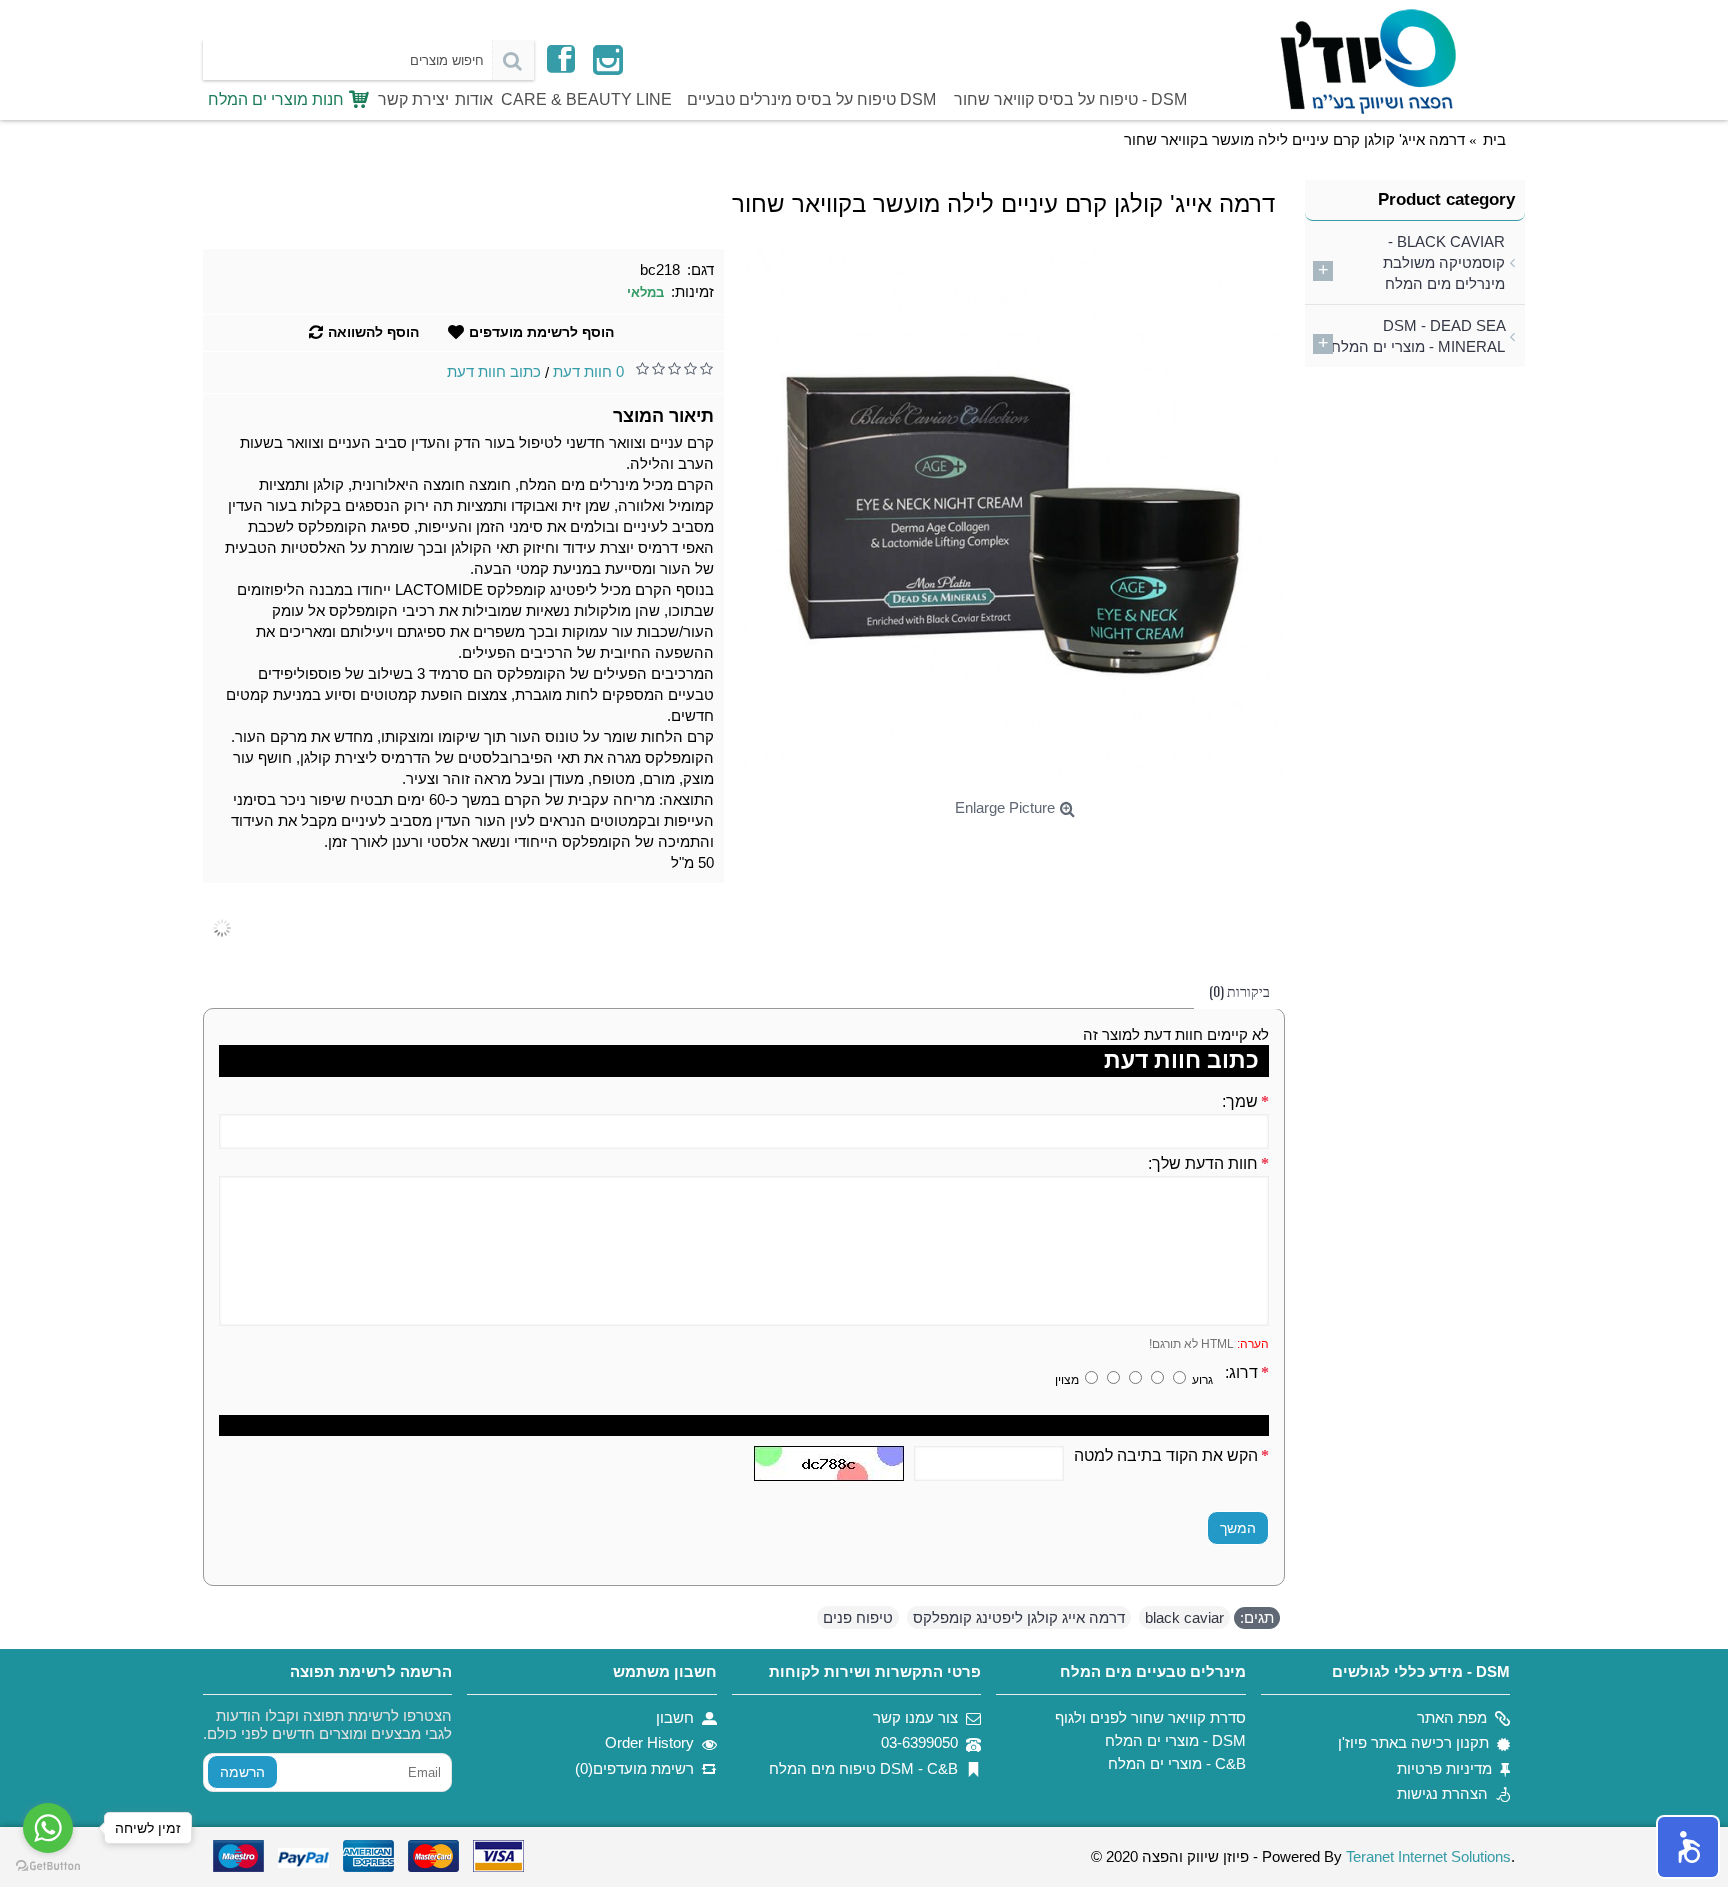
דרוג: (1241, 1372)
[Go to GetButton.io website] (48, 1866)
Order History (649, 1742)
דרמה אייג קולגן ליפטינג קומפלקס (1019, 1617)
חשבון (675, 1717)
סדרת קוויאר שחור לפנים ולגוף (1150, 1717)
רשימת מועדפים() (634, 1768)
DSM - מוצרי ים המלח (1175, 1740)
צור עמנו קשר (915, 1717)
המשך (1238, 1528)
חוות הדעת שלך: (1203, 1163)
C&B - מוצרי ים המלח (1176, 1763)
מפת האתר (1452, 1717)
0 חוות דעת (588, 371)
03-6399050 (919, 1742)
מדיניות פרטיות (1444, 1768)
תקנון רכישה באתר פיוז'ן (1413, 1742)
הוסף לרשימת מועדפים (541, 332)
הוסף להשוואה (373, 332)
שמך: (1240, 1101)
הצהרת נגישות (1442, 1793)
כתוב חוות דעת (494, 371)
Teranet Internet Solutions (1428, 1856)
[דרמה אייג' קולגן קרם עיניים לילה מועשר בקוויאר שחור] (1014, 519)
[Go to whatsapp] (48, 1828)
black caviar (1184, 1617)
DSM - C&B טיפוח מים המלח (863, 1768)
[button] (1688, 1847)
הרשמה (242, 1772)
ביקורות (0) (1239, 990)
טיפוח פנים (858, 1617)
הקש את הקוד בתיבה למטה (1166, 1455)
